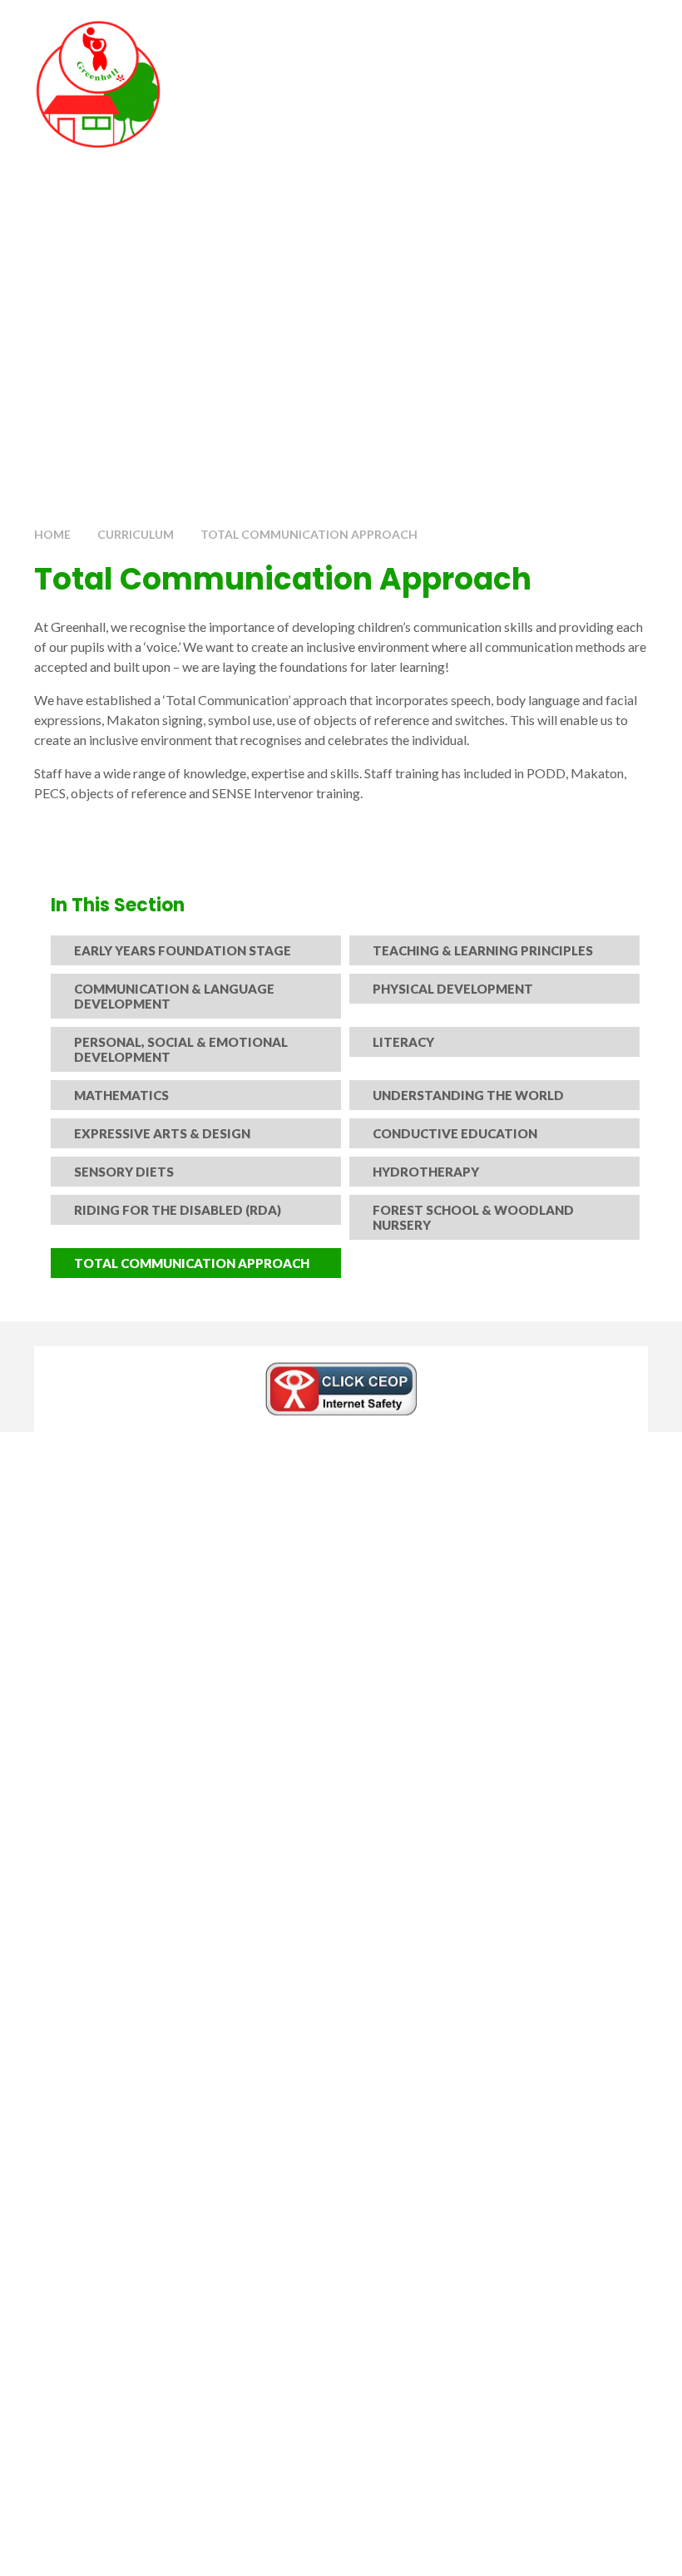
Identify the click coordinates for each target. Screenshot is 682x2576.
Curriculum (136, 534)
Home (52, 534)
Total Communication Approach (309, 534)
